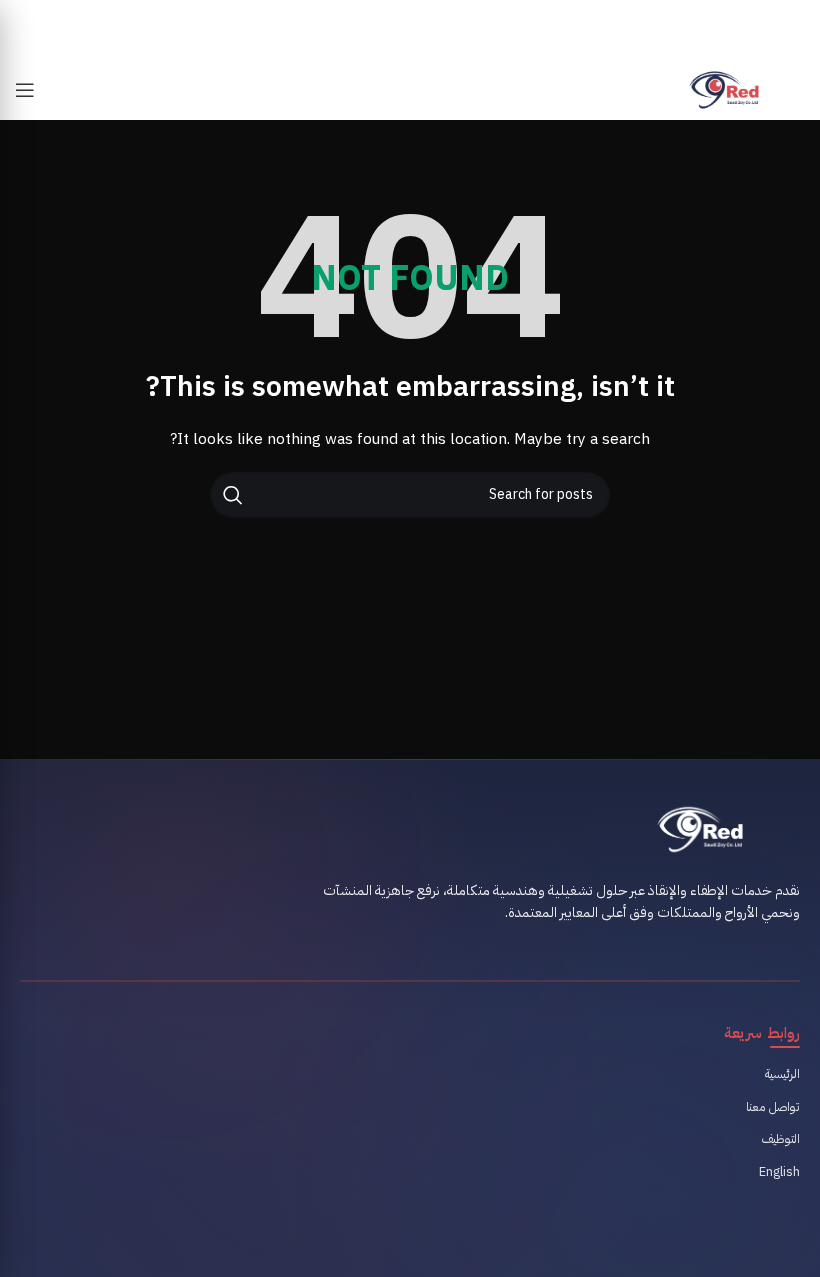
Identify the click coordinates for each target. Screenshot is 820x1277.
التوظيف (781, 1138)
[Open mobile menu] (25, 90)
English (779, 1171)
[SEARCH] (233, 495)
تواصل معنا (773, 1106)
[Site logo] (724, 89)
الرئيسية (782, 1073)
